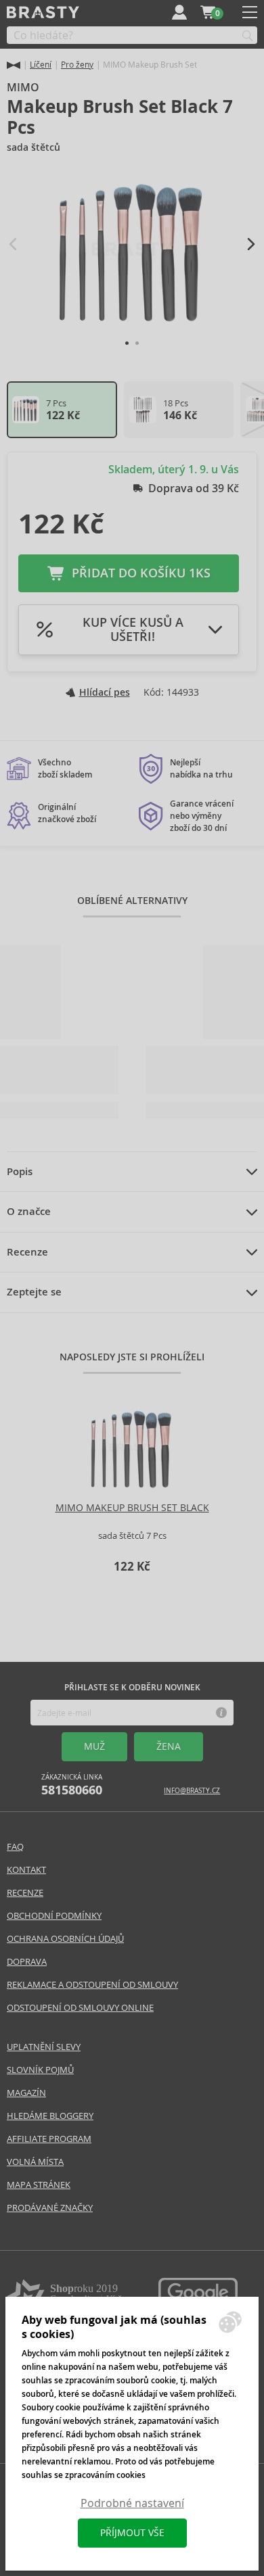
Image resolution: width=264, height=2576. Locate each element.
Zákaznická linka (72, 1785)
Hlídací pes (105, 692)
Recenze (27, 1252)
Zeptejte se (34, 1292)
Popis (20, 1172)
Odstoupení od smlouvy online (80, 2008)
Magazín (26, 2093)
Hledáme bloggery (50, 2116)
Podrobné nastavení (132, 2503)
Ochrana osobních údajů (65, 1939)
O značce (29, 1212)
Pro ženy (77, 65)
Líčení (41, 65)
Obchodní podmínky (54, 1916)
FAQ (15, 1847)
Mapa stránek (39, 2185)
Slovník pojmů (40, 2070)
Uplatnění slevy (44, 2047)
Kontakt (26, 1870)
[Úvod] (14, 65)
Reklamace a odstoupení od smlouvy (92, 1985)
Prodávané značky (50, 2208)
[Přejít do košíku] (208, 12)
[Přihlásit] (179, 12)
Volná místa (35, 2162)
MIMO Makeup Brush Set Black (132, 1508)
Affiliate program (49, 2139)
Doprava (27, 1962)
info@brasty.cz (192, 1791)
